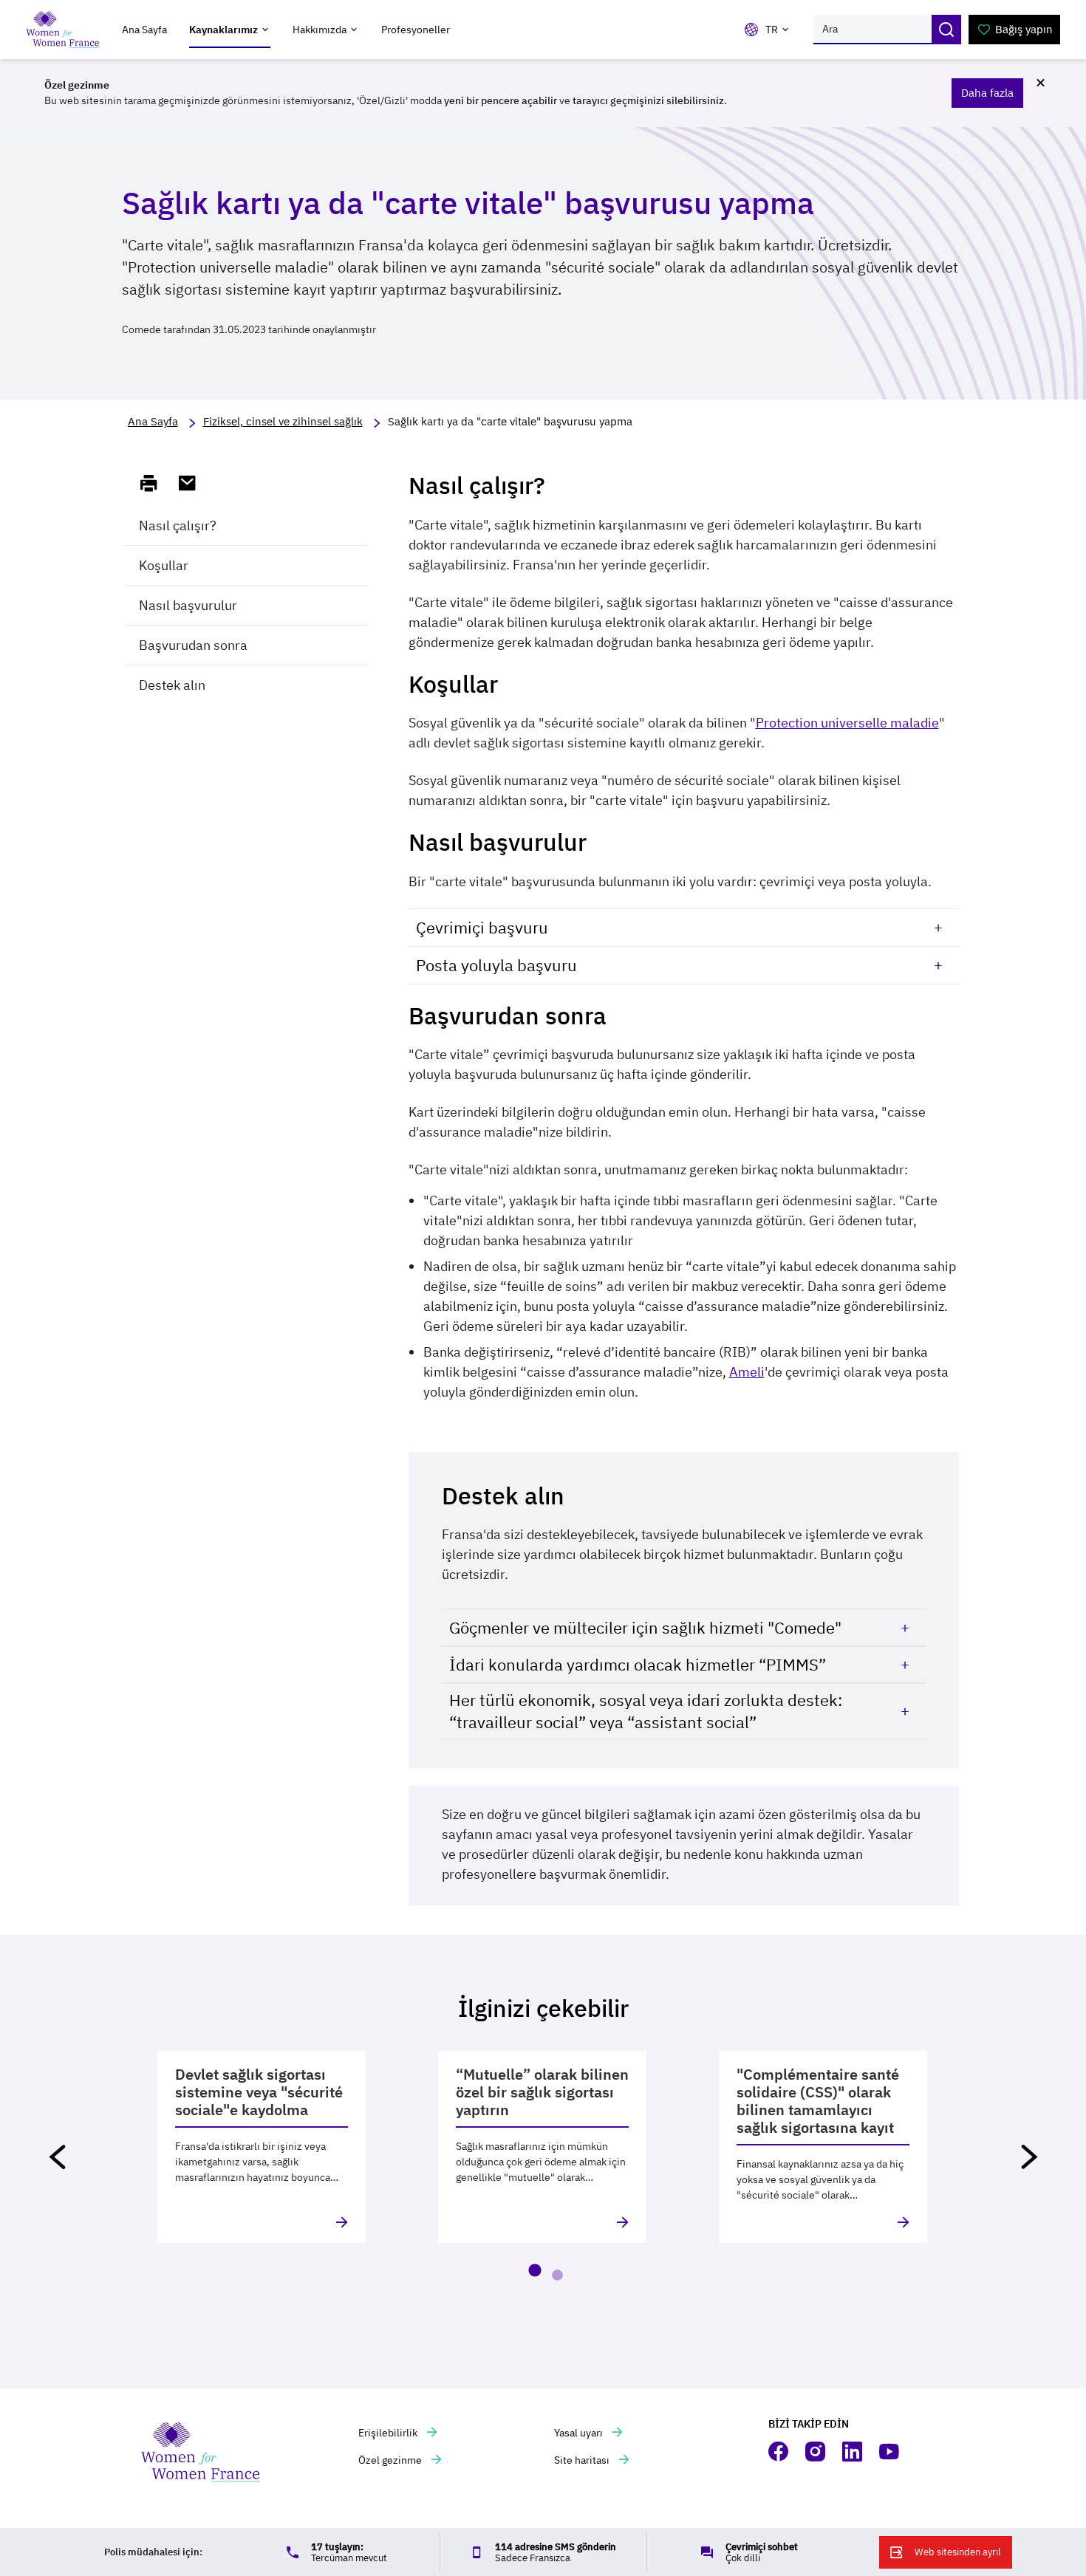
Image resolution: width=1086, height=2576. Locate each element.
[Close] (1040, 83)
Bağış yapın (1024, 29)
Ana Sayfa (144, 30)
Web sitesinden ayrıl (958, 2552)
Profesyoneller (416, 30)
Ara (946, 30)
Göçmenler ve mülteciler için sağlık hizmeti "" (645, 1627)
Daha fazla (987, 93)
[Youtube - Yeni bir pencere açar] (890, 2452)
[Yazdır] (155, 483)
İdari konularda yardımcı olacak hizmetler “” (638, 1664)
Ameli (747, 1372)
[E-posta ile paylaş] (194, 483)
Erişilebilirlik (389, 2433)
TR (772, 30)
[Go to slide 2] (557, 2275)
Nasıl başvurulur (188, 605)
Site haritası (583, 2460)
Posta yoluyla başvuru (496, 965)
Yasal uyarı (580, 2433)
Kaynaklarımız (223, 30)
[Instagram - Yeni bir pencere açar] (816, 2452)
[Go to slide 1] (535, 2270)
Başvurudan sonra (193, 645)
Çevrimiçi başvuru (482, 927)
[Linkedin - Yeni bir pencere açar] (853, 2452)
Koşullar (164, 565)
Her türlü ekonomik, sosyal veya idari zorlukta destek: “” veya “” (646, 1711)
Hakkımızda (320, 30)
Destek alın (172, 685)
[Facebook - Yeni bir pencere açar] (779, 2452)
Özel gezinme (391, 2460)
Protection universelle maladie (847, 723)
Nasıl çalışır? (178, 525)
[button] (57, 2157)
